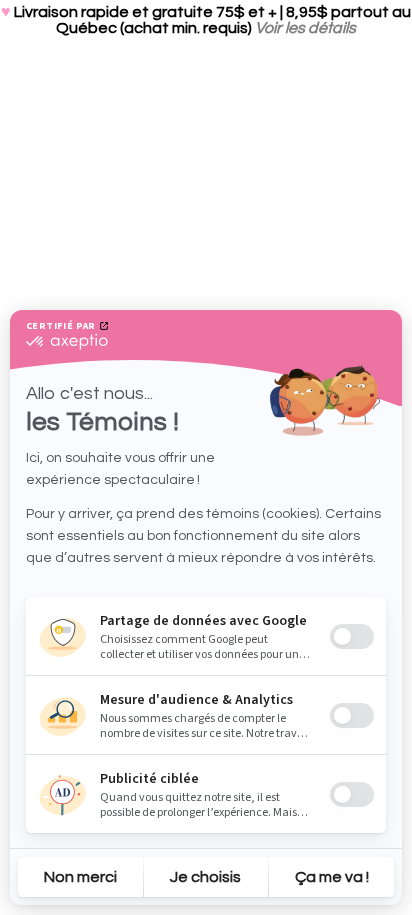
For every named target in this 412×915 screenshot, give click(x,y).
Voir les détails (305, 28)
